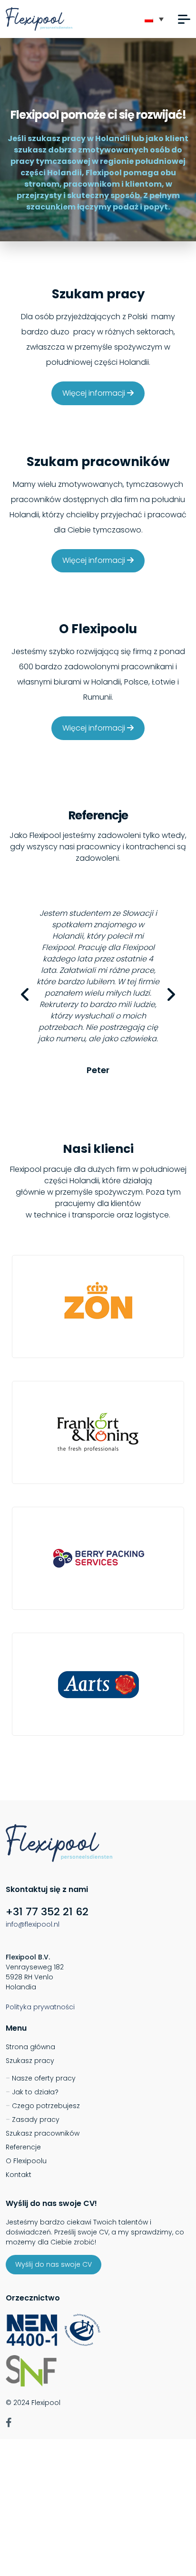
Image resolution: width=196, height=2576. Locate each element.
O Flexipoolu (26, 2161)
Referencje (23, 2147)
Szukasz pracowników (43, 2133)
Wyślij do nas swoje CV (54, 2264)
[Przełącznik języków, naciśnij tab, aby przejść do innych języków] (154, 19)
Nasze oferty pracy (44, 2078)
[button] (184, 19)
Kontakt (19, 2175)
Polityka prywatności (40, 2007)
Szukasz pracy (30, 2061)
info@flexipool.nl (33, 1924)
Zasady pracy (36, 2120)
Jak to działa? (35, 2092)
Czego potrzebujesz (46, 2106)
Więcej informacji (95, 393)
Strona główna (30, 2047)
